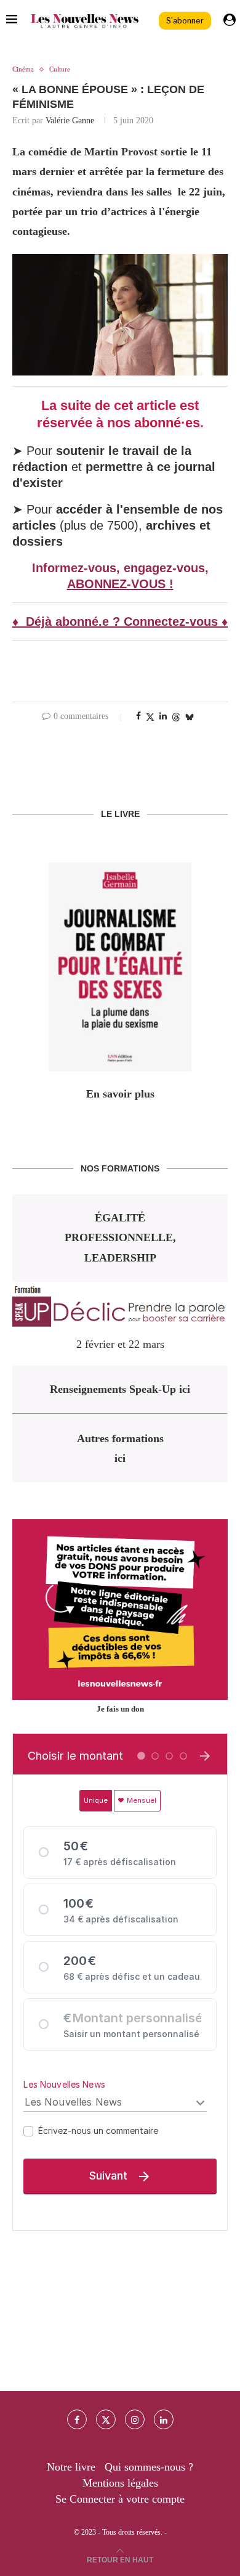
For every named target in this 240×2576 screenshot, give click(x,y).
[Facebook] (77, 2419)
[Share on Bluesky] (190, 717)
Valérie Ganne (70, 121)
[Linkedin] (164, 2419)
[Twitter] (106, 2419)
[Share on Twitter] (150, 717)
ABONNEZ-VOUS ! (120, 584)
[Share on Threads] (176, 717)
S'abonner (185, 21)
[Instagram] (135, 2419)
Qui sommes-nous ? (149, 2467)
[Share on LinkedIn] (163, 716)
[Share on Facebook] (138, 716)
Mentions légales (120, 2483)
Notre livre (71, 2467)
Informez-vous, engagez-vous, (120, 568)
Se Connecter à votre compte (120, 2499)
